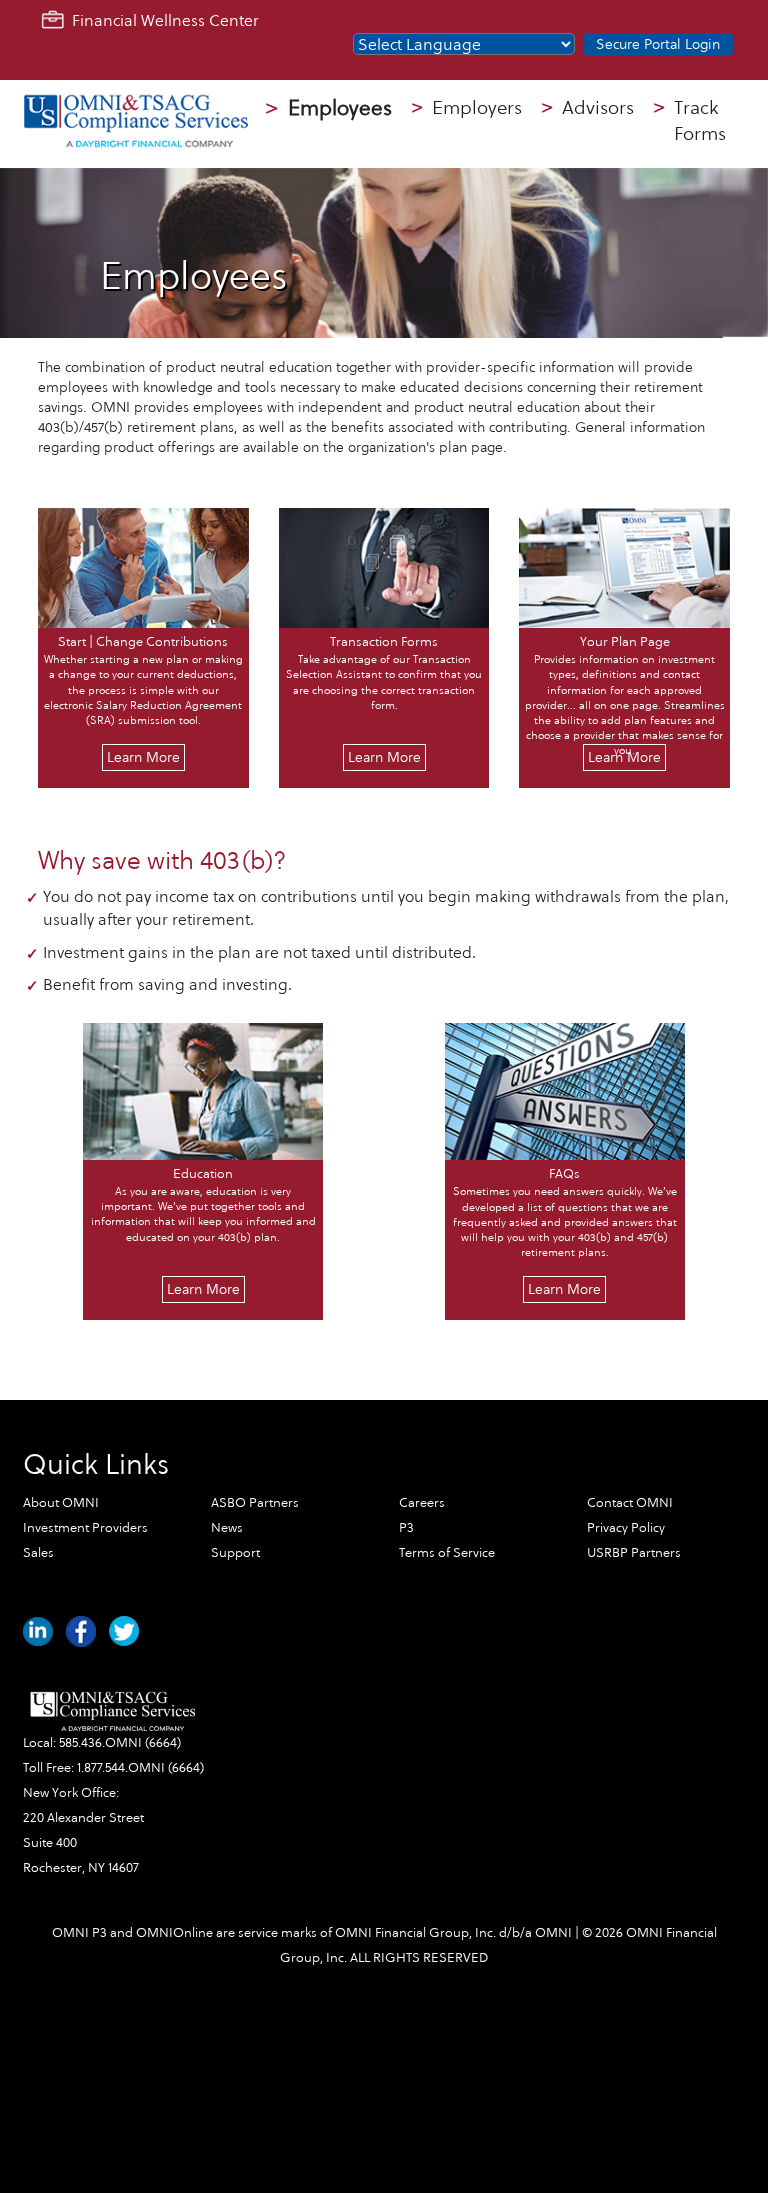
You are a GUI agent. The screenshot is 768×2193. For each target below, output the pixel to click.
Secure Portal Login (658, 44)
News (227, 1528)
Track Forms (690, 121)
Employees (329, 108)
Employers (467, 108)
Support (235, 1553)
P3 (406, 1528)
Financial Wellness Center (161, 20)
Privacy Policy (626, 1528)
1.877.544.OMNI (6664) (140, 1768)
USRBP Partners (634, 1553)
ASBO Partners (255, 1503)
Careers (422, 1503)
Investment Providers (85, 1528)
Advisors (588, 108)
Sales (38, 1553)
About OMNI (61, 1503)
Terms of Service (447, 1553)
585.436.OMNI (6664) (120, 1743)
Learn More (143, 757)
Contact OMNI (630, 1503)
